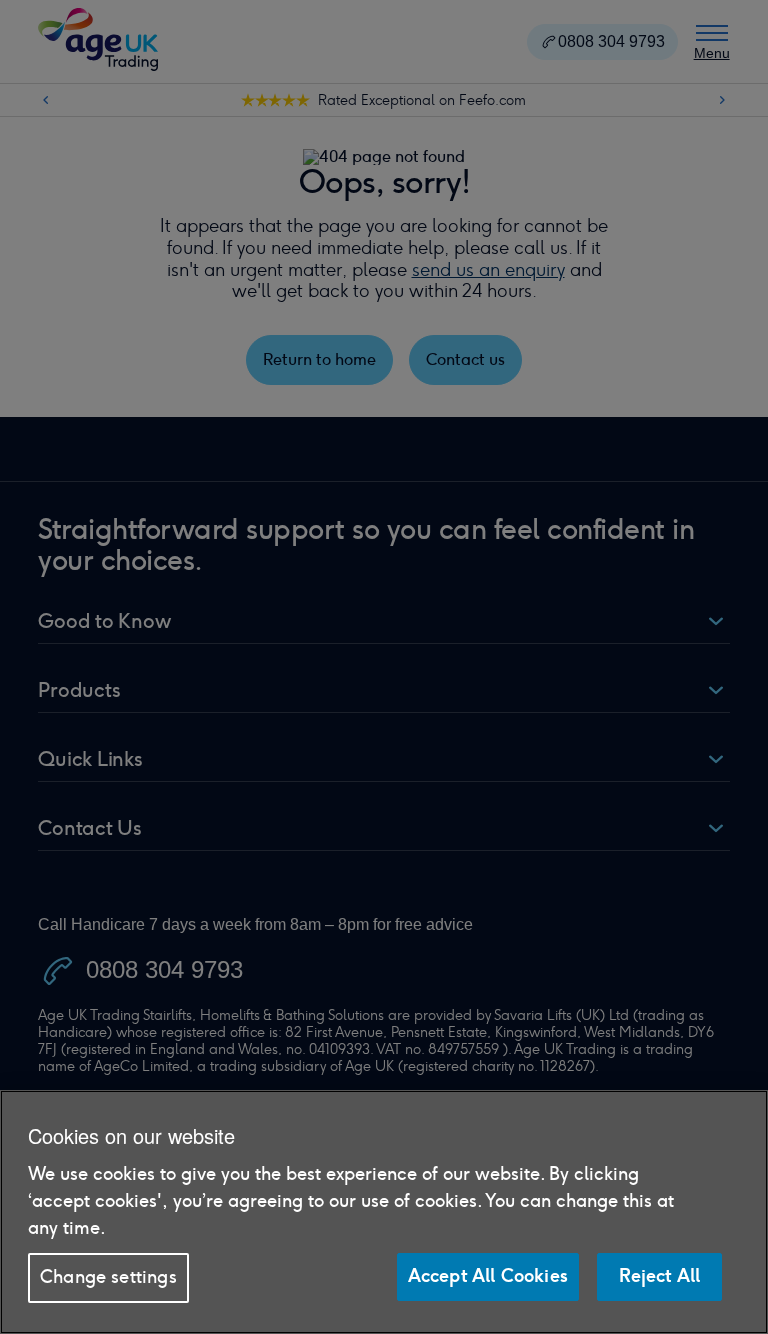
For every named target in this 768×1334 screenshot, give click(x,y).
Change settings (108, 1277)
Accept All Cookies (488, 1276)
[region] (384, 1212)
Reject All (660, 1276)
